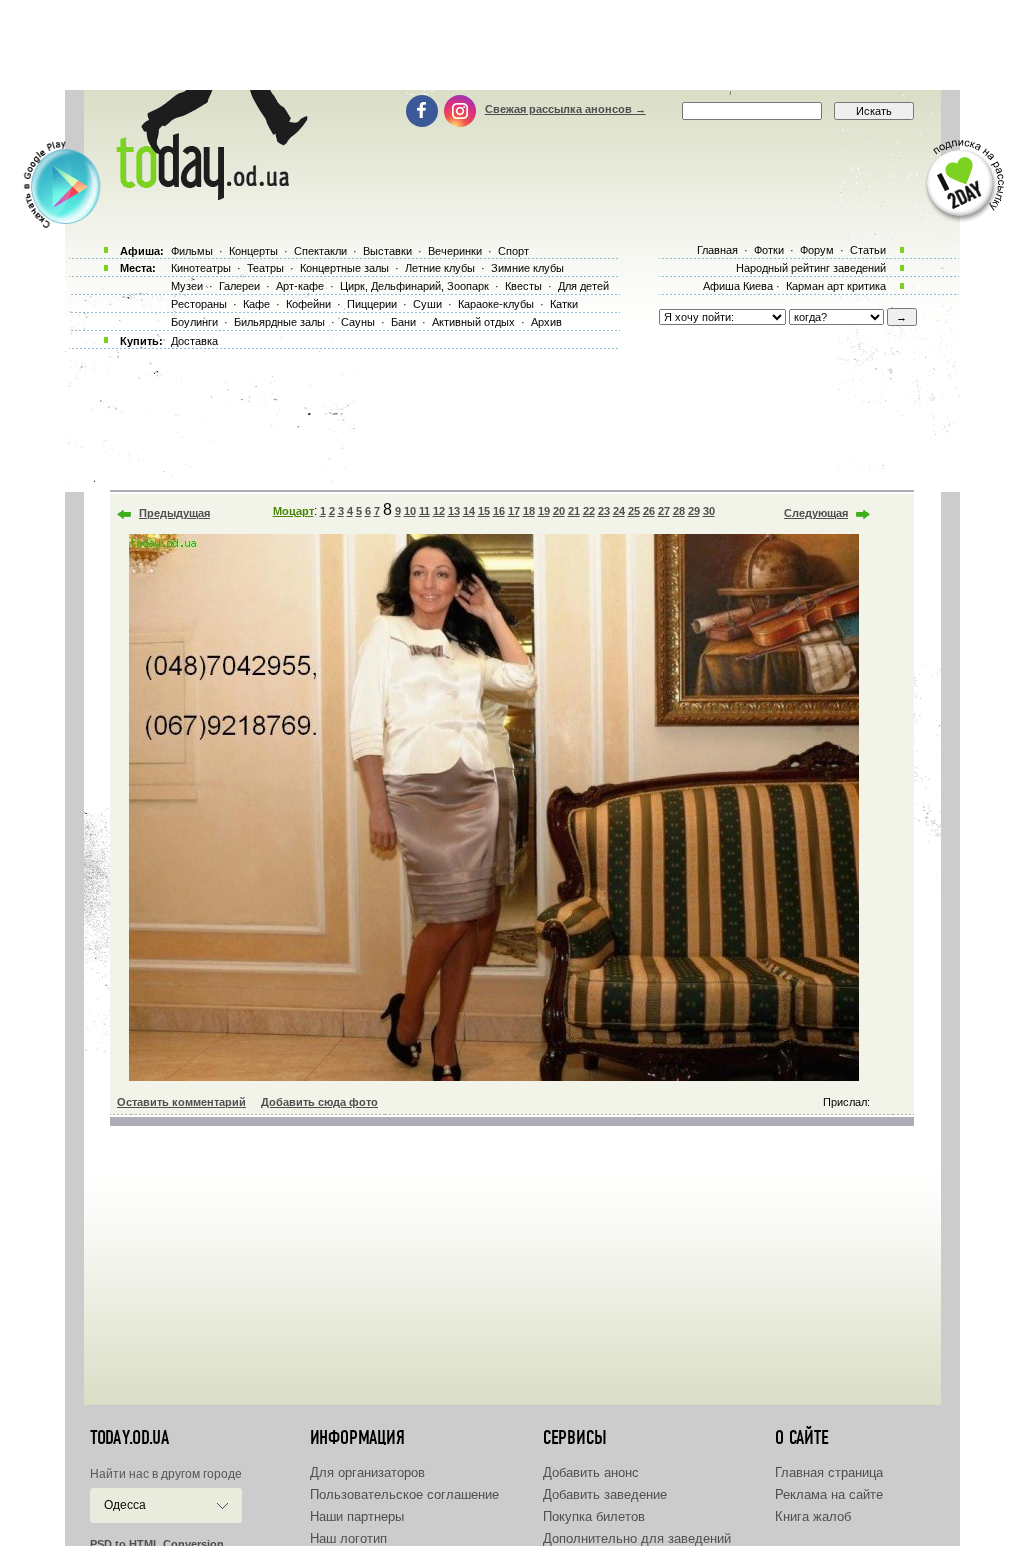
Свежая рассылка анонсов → (565, 109)
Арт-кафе (300, 286)
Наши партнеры (357, 1516)
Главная (717, 250)
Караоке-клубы (496, 304)
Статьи (868, 250)
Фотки (769, 250)
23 (604, 511)
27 (664, 511)
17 (514, 511)
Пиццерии (372, 304)
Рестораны (199, 304)
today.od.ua (129, 1438)
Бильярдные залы (279, 322)
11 (424, 511)
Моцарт (293, 511)
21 (574, 511)
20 (559, 511)
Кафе (256, 304)
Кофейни (308, 304)
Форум (817, 250)
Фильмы (192, 251)
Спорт (513, 251)
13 (454, 511)
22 (589, 511)
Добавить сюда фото (319, 1102)
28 (679, 511)
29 (694, 511)
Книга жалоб (813, 1516)
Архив (546, 322)
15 (484, 511)
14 (469, 511)
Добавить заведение (605, 1494)
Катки (564, 304)
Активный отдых (473, 322)
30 (709, 511)
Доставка (194, 341)
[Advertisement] (512, 45)
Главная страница (829, 1472)
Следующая (816, 513)
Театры (265, 268)
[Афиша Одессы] (208, 195)
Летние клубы (440, 268)
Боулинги (194, 322)
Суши (427, 304)
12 (439, 511)
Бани (403, 322)
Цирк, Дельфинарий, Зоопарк (414, 286)
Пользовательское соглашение (404, 1494)
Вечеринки (455, 251)
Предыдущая (174, 513)
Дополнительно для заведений (637, 1538)
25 (634, 511)
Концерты (253, 251)
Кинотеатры (201, 268)
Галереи (239, 286)
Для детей (583, 286)
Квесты (523, 286)
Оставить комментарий (181, 1102)
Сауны (358, 322)
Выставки (387, 251)
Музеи (187, 286)
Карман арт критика (836, 286)
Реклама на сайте (829, 1494)
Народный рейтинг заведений (811, 268)
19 (544, 511)
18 (529, 511)
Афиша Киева (738, 286)
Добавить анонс (591, 1472)
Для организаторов (367, 1472)
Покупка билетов (594, 1516)
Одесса (125, 1505)
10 (410, 511)
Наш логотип (348, 1538)
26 (649, 511)
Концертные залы (344, 268)
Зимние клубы (527, 268)
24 (619, 511)
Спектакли (320, 251)
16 (499, 511)
